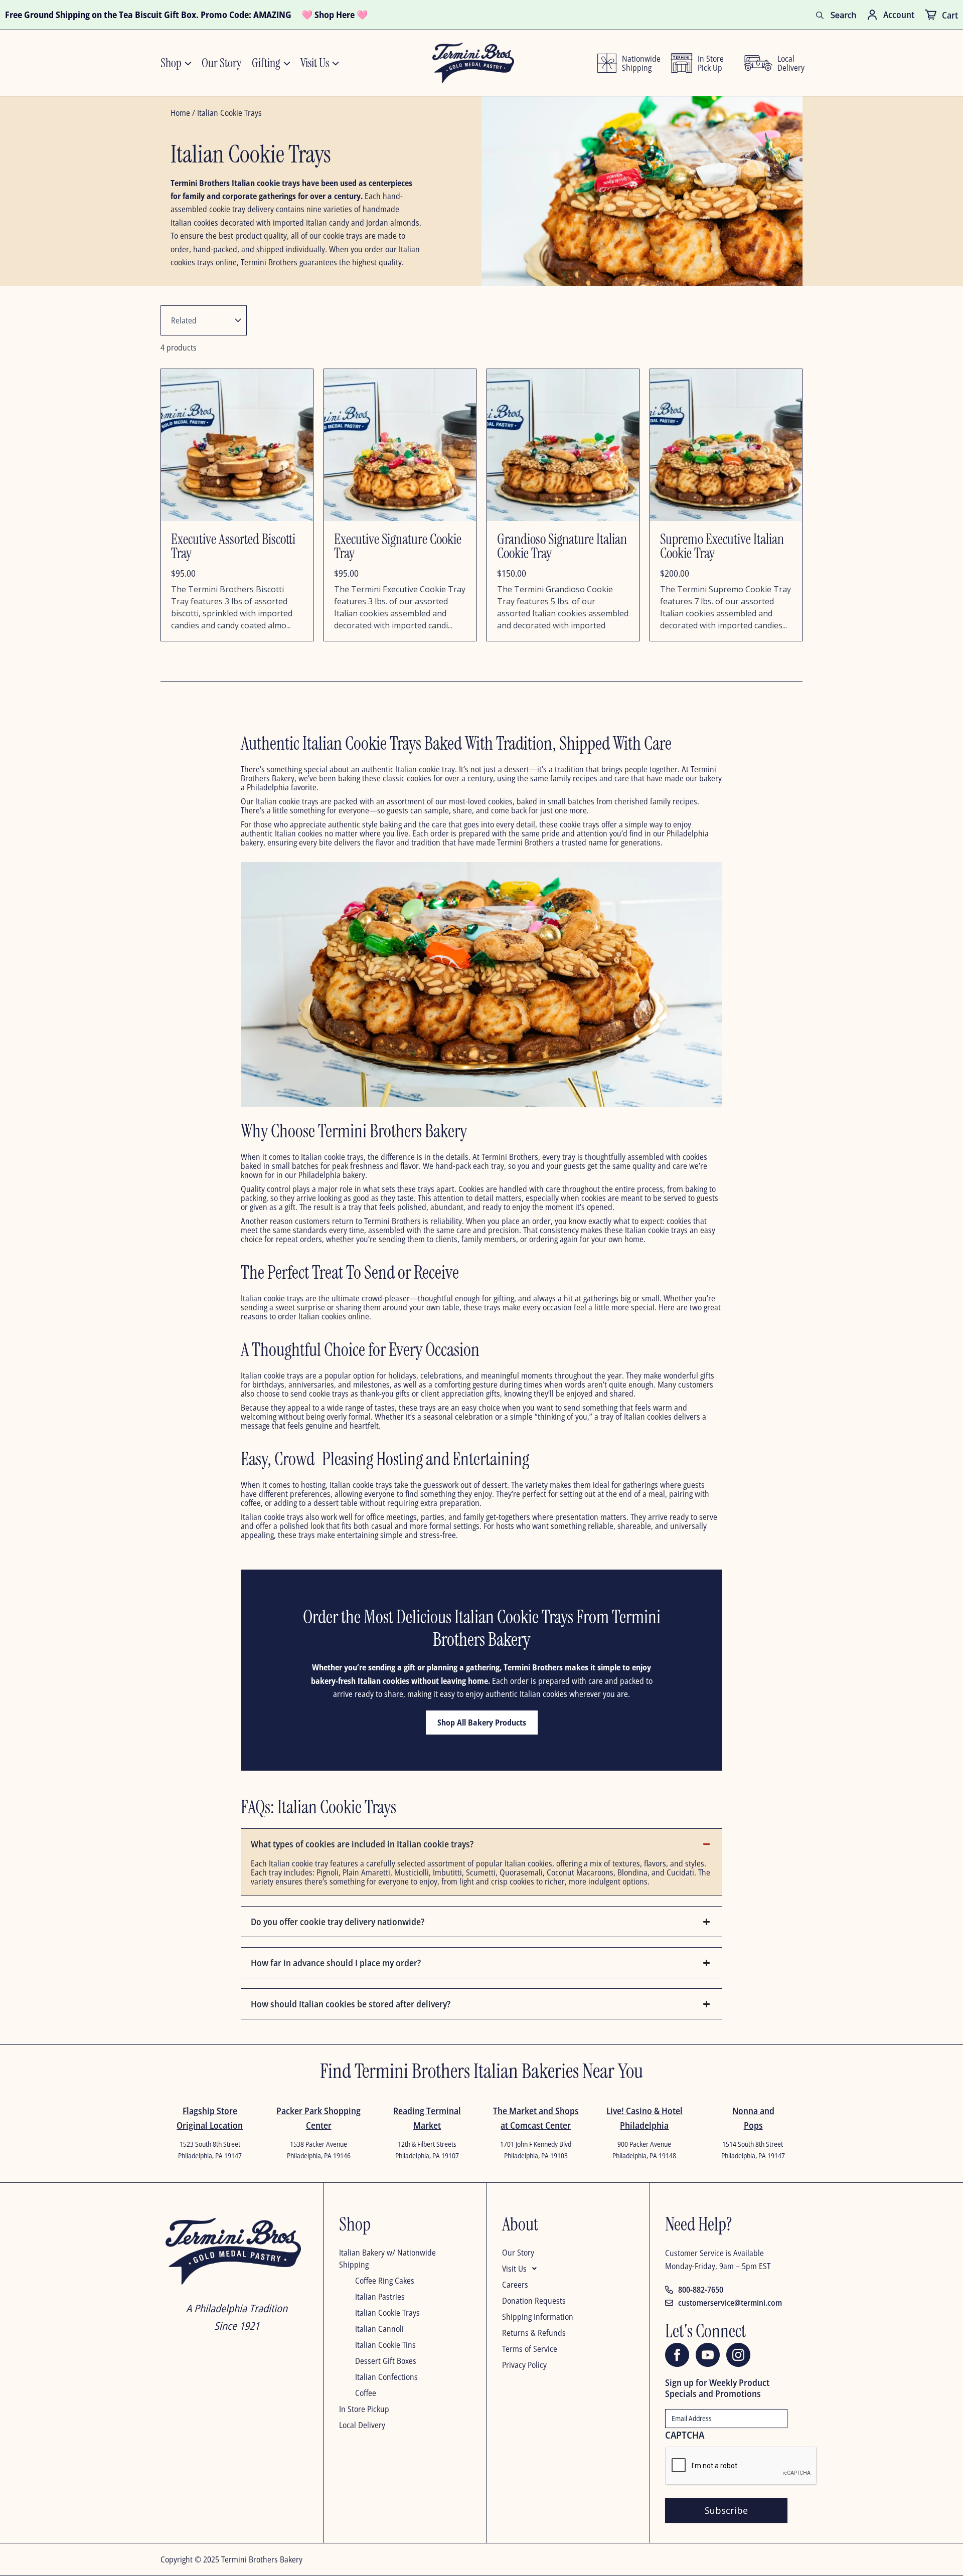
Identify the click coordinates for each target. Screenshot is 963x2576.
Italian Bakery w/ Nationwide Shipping (387, 2259)
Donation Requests (534, 2301)
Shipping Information (538, 2317)
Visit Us (514, 2269)
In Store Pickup (364, 2409)
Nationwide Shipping (639, 63)
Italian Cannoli (379, 2329)
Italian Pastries (380, 2297)
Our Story (518, 2253)
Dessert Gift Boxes (386, 2361)
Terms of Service (530, 2349)
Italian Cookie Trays (387, 2313)
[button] (563, 2271)
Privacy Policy (524, 2365)
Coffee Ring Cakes (385, 2281)
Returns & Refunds (534, 2333)
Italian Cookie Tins (385, 2345)
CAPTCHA (685, 2435)
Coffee (366, 2393)
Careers (515, 2285)
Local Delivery (362, 2425)
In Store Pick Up (711, 63)
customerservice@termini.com (730, 2303)
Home (180, 113)
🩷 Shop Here (328, 15)
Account (899, 15)
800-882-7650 (701, 2290)
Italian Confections (386, 2377)
